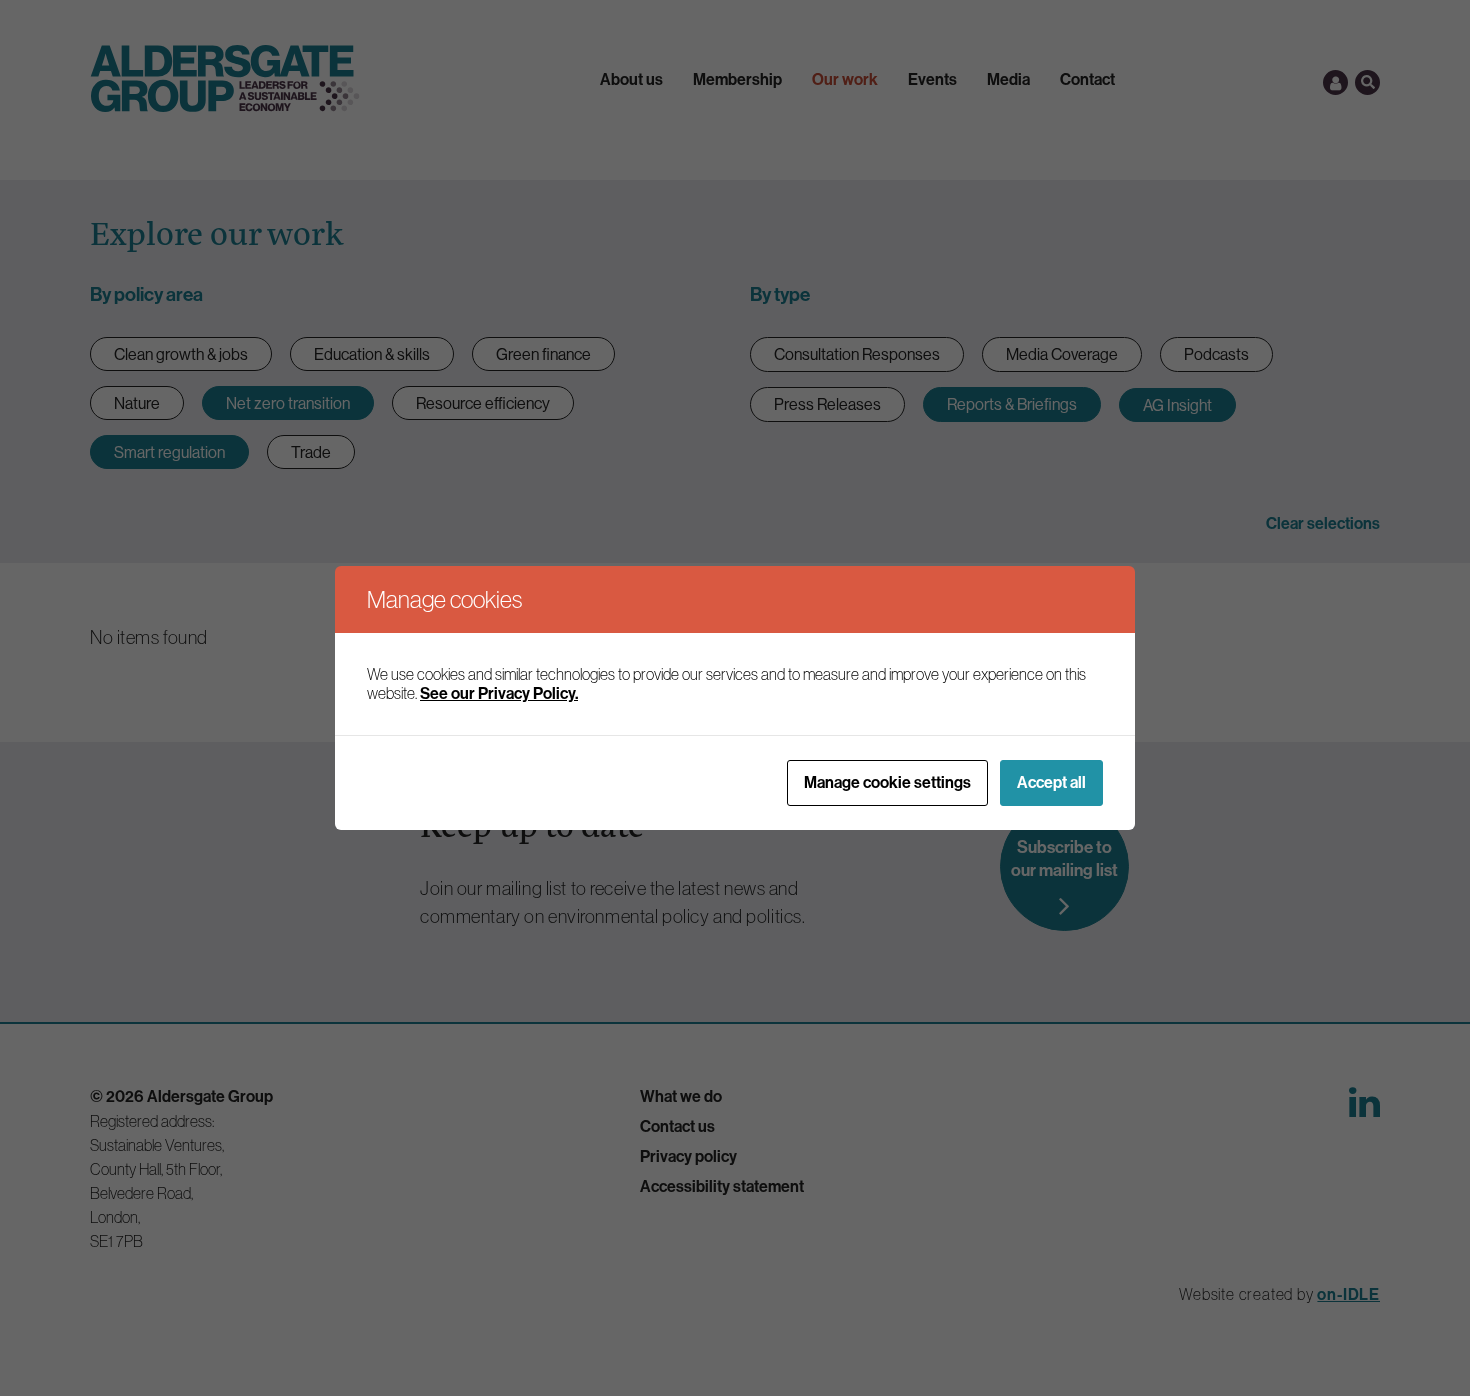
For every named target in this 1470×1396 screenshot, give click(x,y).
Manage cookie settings (887, 782)
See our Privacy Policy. (499, 693)
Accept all (1051, 782)
